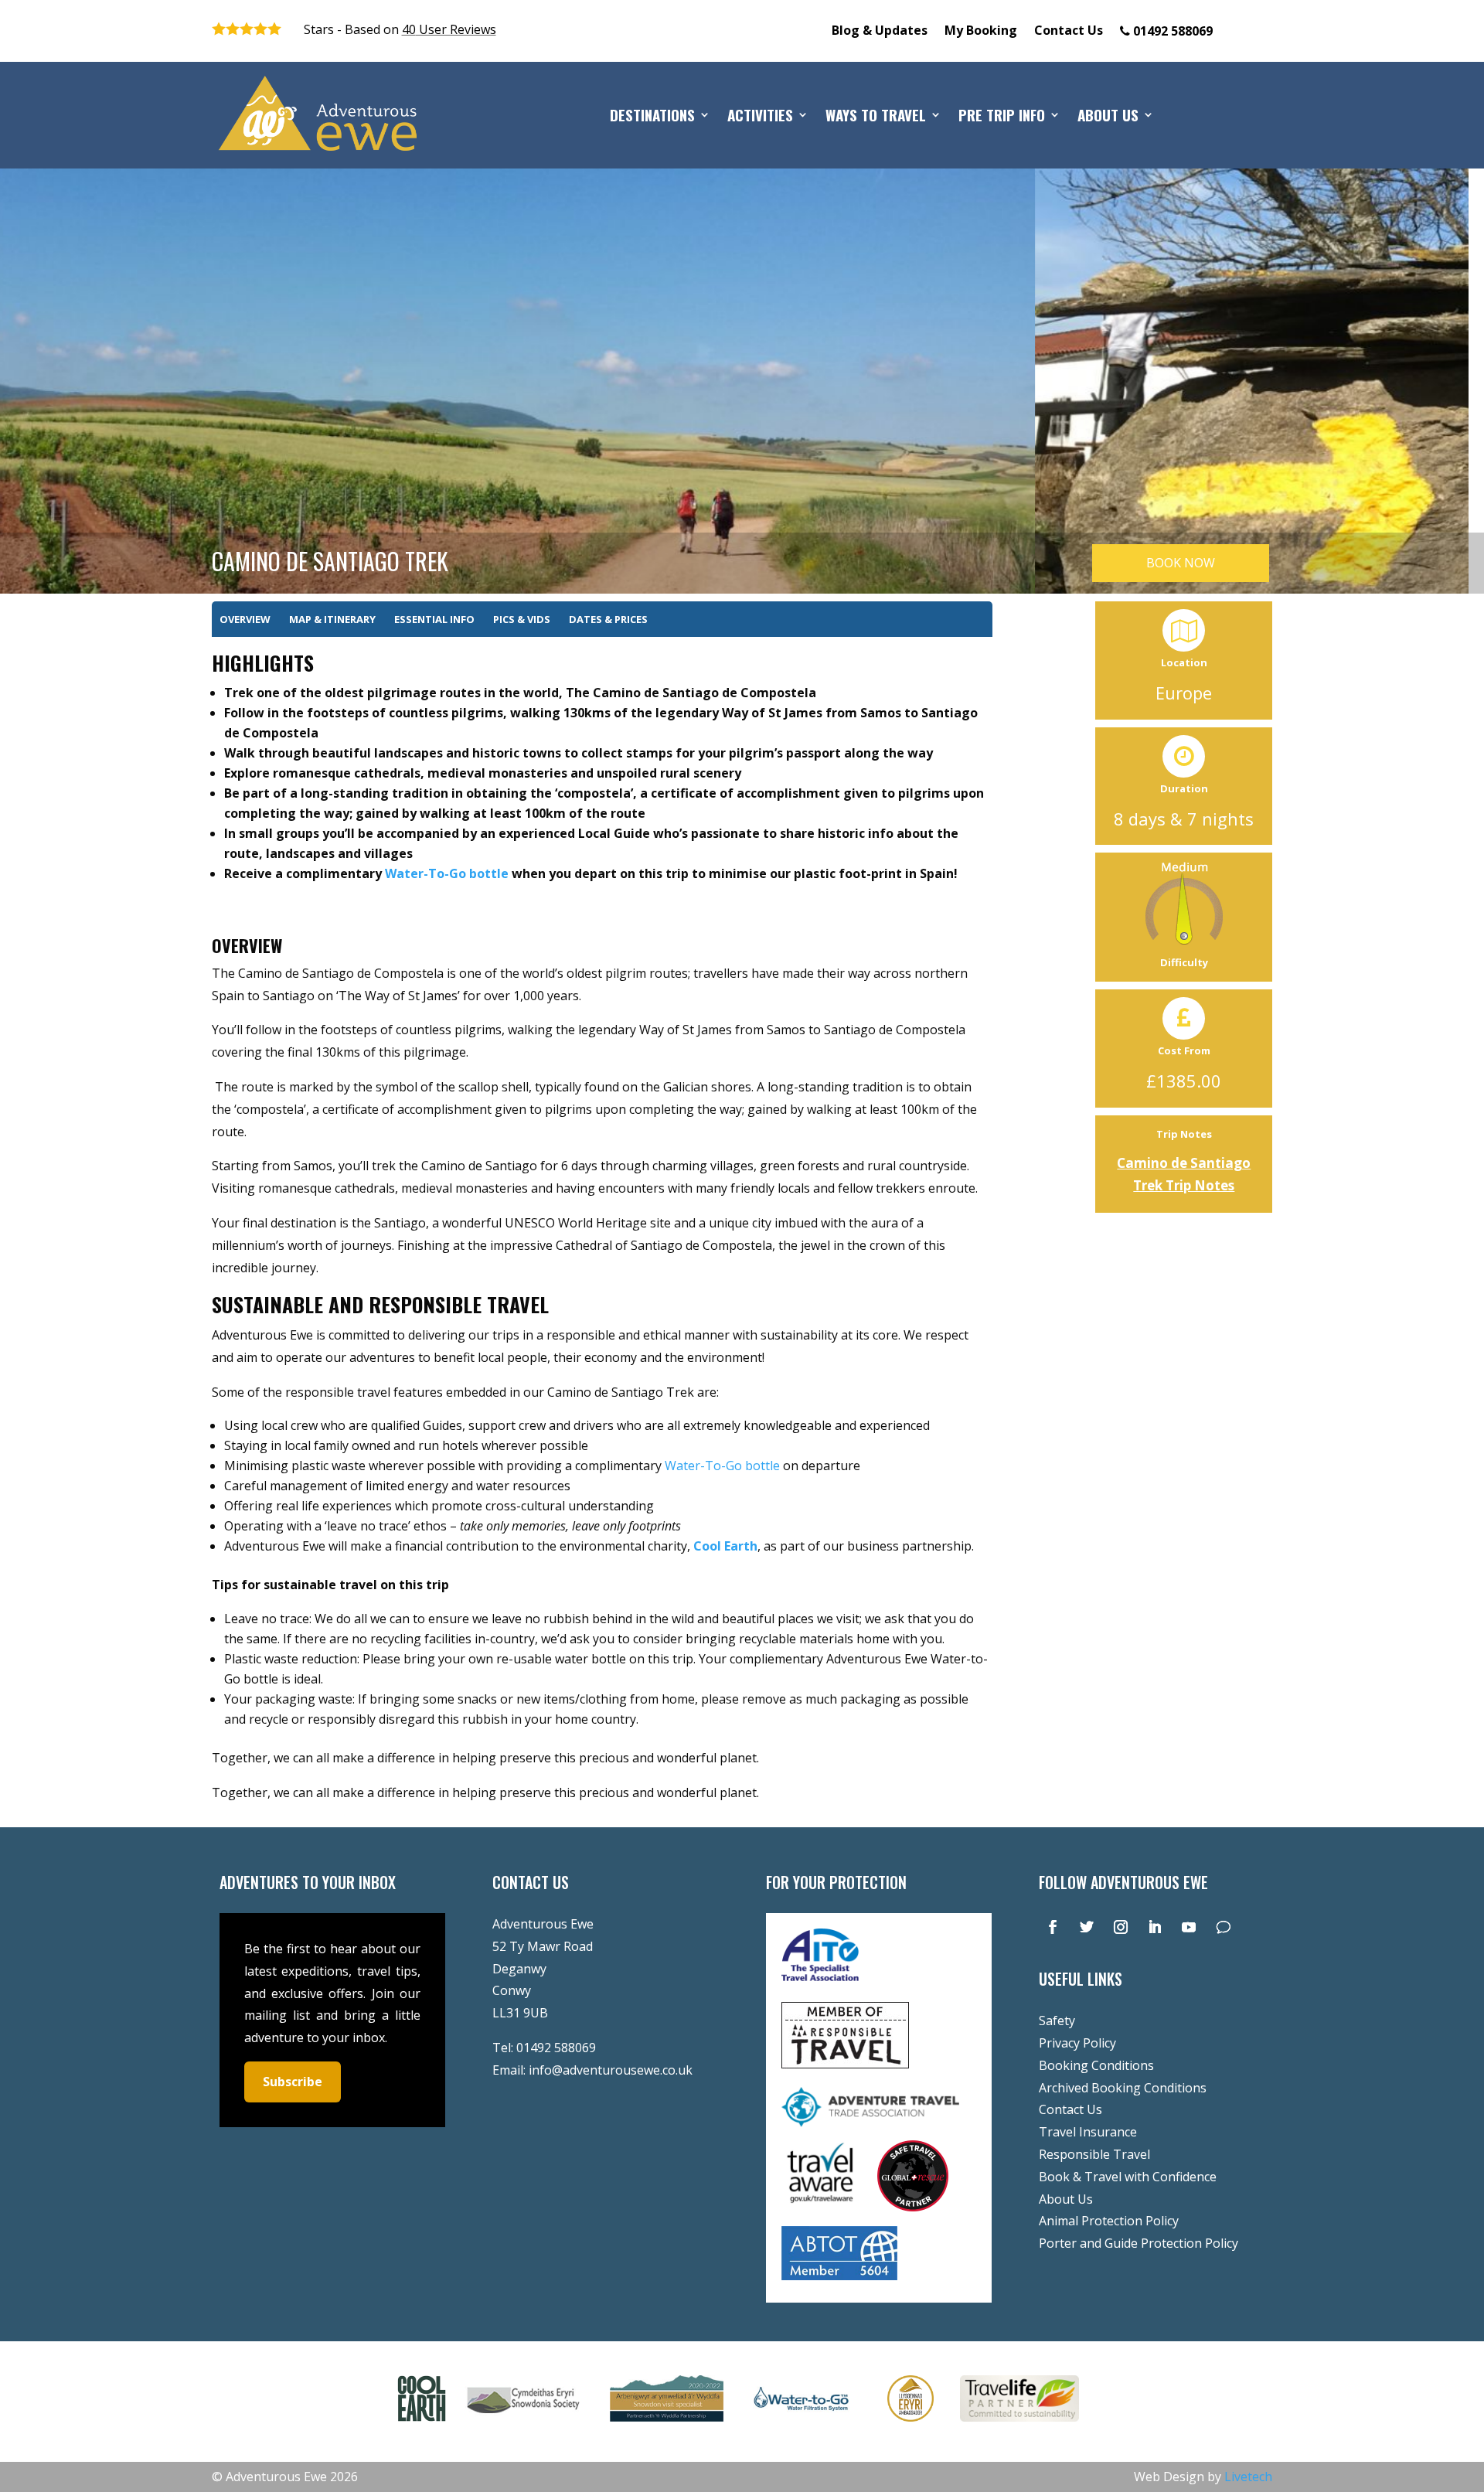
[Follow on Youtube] (1189, 1927)
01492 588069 (556, 2048)
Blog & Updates (880, 32)
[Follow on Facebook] (1053, 1927)
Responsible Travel (1094, 2154)
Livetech (1248, 2477)
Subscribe (293, 2082)
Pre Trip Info (1002, 117)
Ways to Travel (876, 117)
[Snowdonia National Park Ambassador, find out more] (910, 2425)
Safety (1057, 2020)
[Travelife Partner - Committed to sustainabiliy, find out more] (1019, 2425)
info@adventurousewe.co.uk (611, 2070)
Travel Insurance (1088, 2132)
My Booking (981, 32)
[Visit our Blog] (1223, 1927)
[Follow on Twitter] (1087, 1927)
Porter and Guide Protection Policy (1139, 2243)
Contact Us (1069, 32)
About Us (1108, 117)
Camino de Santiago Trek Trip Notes (1184, 1174)
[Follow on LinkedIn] (1155, 1927)
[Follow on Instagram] (1121, 1927)
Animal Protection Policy (1109, 2221)
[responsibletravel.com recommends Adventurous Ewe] (845, 2064)
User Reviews (449, 29)
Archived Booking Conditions (1123, 2088)
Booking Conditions (1096, 2065)
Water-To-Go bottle (447, 873)
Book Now (1181, 563)
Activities (760, 117)
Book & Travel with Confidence (1128, 2177)
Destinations (652, 117)
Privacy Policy (1077, 2043)
